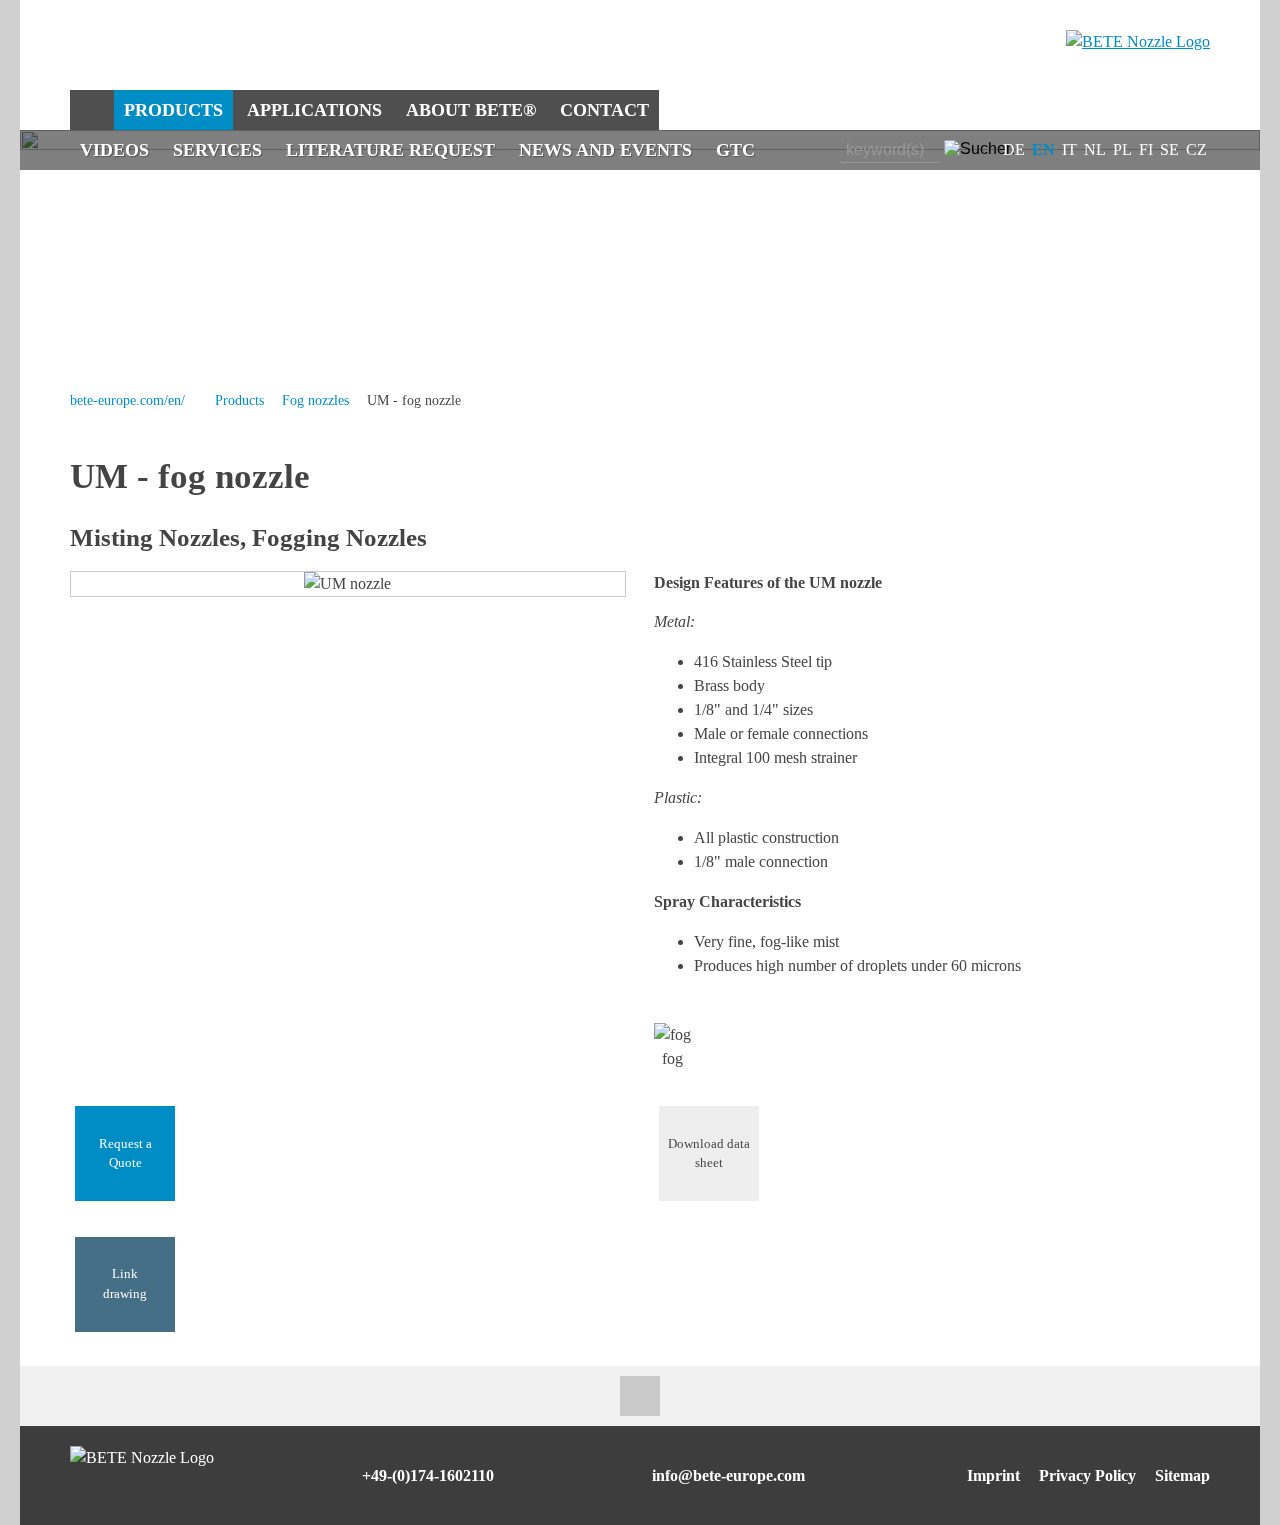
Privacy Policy (1087, 1475)
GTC (735, 150)
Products (173, 110)
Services (217, 150)
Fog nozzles (315, 400)
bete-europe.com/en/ (127, 400)
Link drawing (125, 1283)
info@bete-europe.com (728, 1475)
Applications (314, 110)
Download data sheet (709, 1153)
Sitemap (1182, 1475)
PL (1122, 149)
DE (1014, 149)
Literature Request (390, 150)
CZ (1196, 149)
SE (1169, 149)
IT (1069, 149)
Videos (114, 150)
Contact (604, 110)
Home (90, 110)
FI (1146, 149)
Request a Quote (125, 1153)
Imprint (993, 1475)
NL (1095, 149)
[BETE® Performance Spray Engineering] (1138, 41)
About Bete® (471, 110)
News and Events (605, 150)
